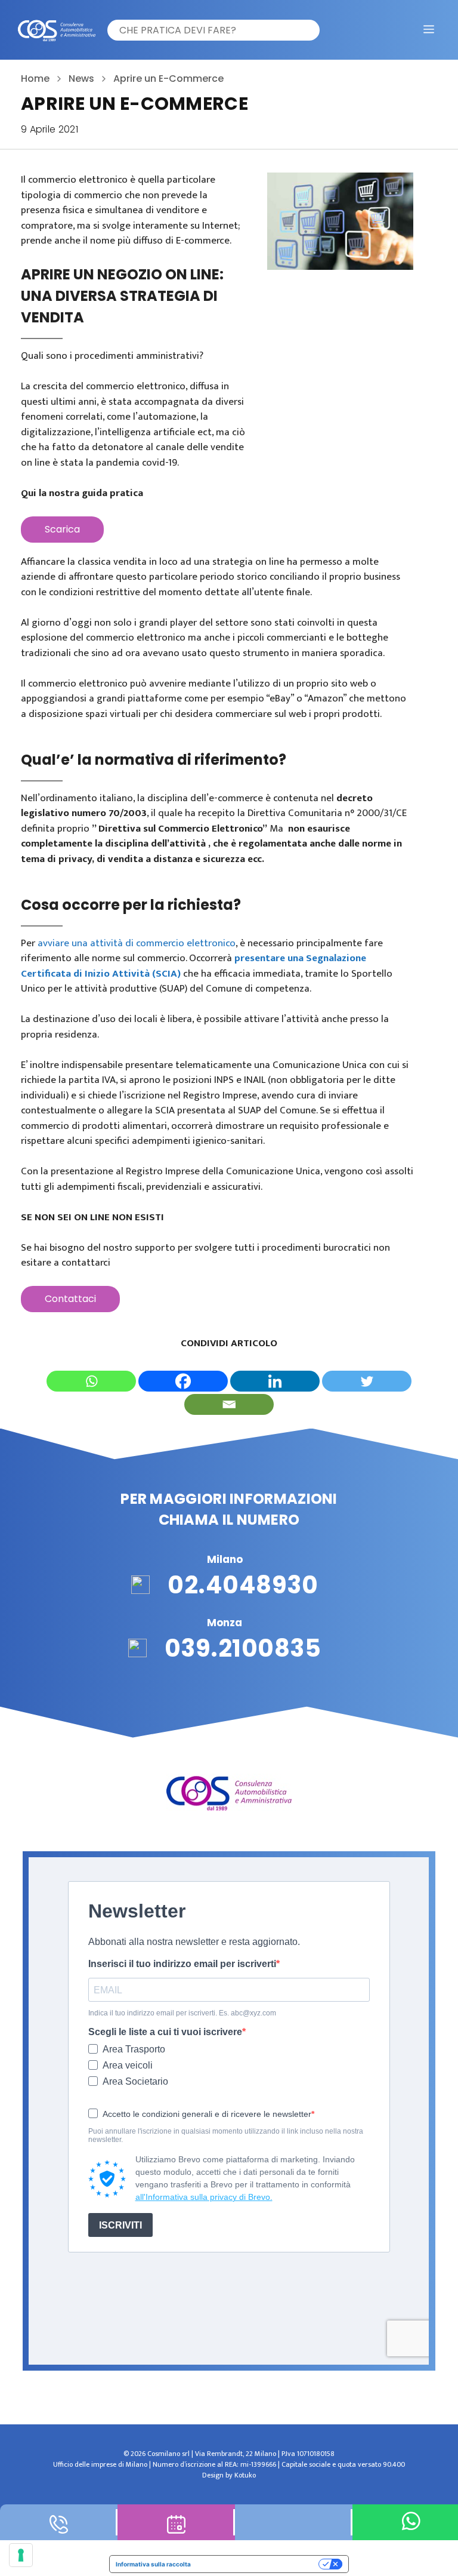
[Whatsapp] (91, 1381)
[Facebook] (183, 1381)
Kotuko (245, 2475)
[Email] (229, 1404)
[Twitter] (367, 1381)
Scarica (62, 529)
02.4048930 (243, 1585)
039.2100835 (243, 1648)
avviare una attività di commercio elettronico (137, 943)
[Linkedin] (275, 1381)
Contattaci (70, 1299)
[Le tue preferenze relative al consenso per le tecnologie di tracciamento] (21, 2555)
